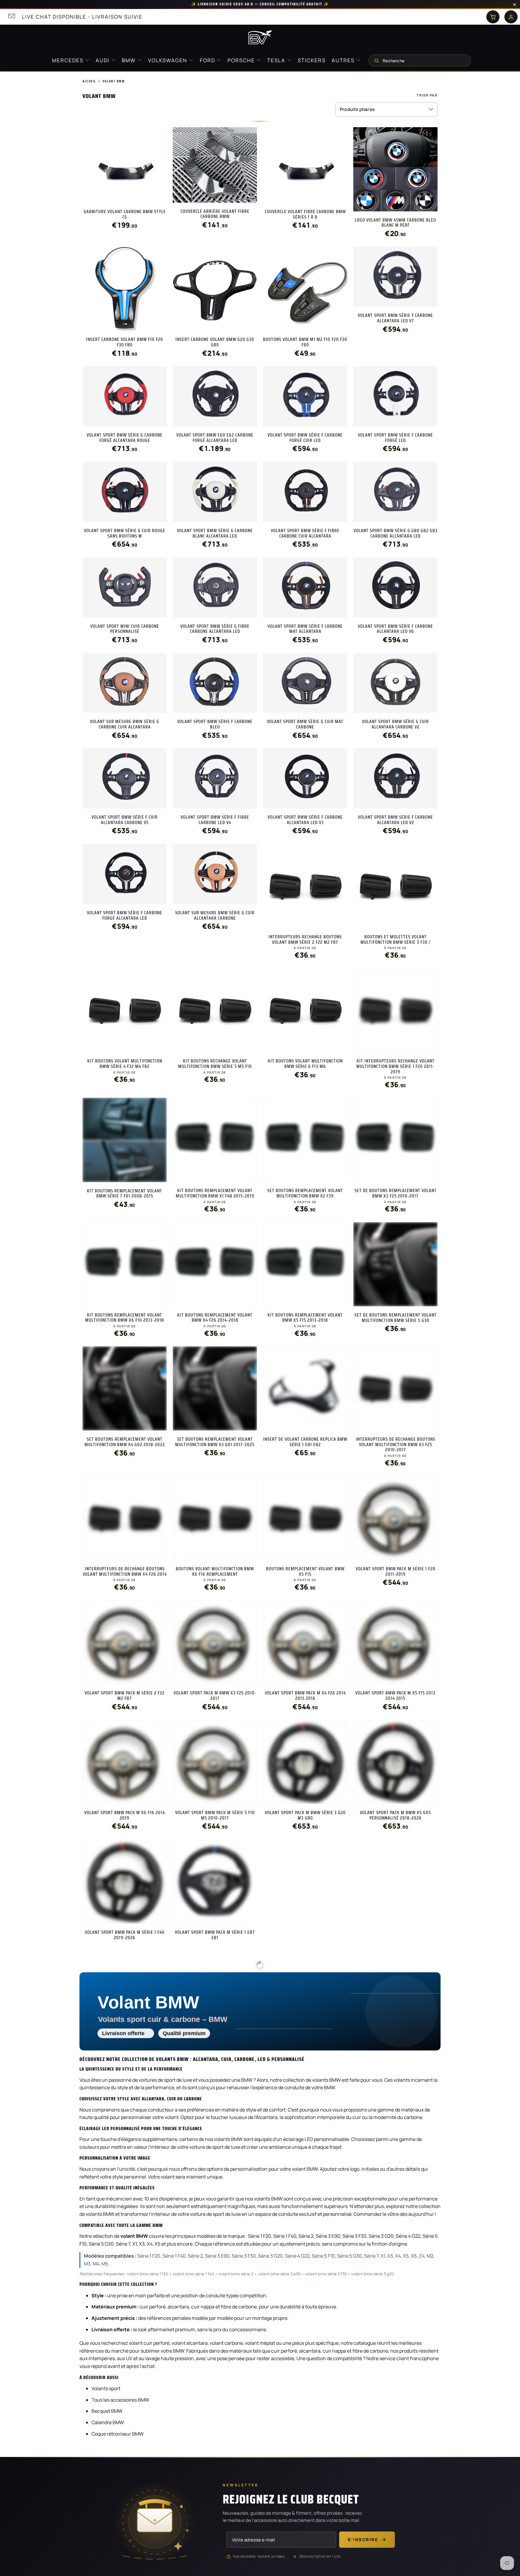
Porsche (242, 60)
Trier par (427, 95)
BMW (130, 60)
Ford (208, 60)
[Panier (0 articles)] (493, 17)
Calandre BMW (108, 2409)
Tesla (277, 60)
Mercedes (68, 60)
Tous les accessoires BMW (120, 2387)
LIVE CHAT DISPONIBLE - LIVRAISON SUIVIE (82, 17)
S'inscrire (363, 2526)
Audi (103, 60)
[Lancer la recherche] (376, 60)
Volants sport (106, 2375)
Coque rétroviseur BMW (118, 2421)
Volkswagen (168, 60)
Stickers (312, 60)
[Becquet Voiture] (260, 37)
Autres (344, 60)
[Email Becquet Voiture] (11, 17)
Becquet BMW (107, 2398)
